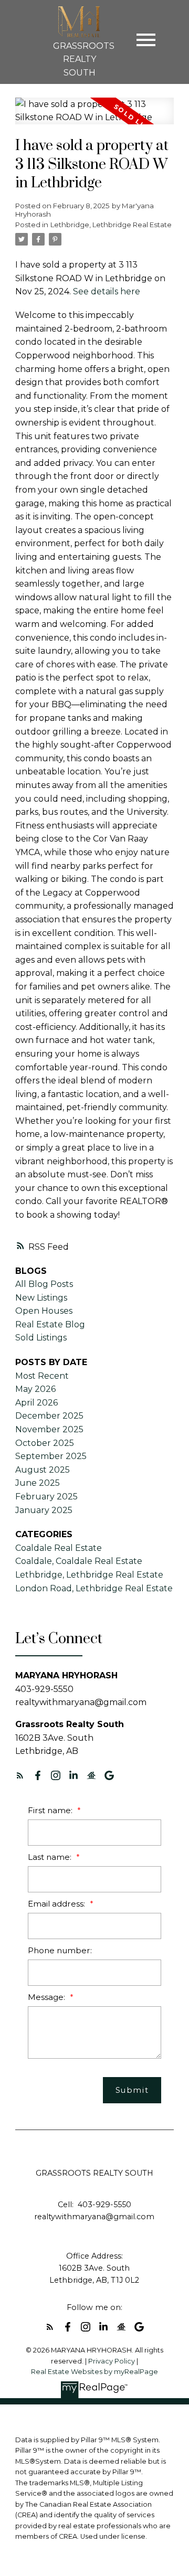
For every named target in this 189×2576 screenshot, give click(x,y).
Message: (48, 1997)
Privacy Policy (112, 2361)
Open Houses (44, 1311)
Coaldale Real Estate (59, 1548)
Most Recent (42, 1376)
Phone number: (60, 1950)
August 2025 (43, 1470)
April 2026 (36, 1403)
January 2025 (44, 1510)
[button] (20, 1775)
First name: (51, 1810)
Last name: (51, 1857)
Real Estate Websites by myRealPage (94, 2372)
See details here (107, 291)
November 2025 (49, 1429)
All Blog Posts (44, 1284)
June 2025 (38, 1483)
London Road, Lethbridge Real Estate (94, 1588)
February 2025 (46, 1497)
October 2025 (45, 1443)
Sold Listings (41, 1338)
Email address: (57, 1904)
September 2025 (51, 1456)
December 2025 (49, 1416)
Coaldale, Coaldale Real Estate (79, 1561)
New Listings (41, 1298)
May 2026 (35, 1389)
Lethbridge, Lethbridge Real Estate (111, 225)
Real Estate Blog (50, 1324)
